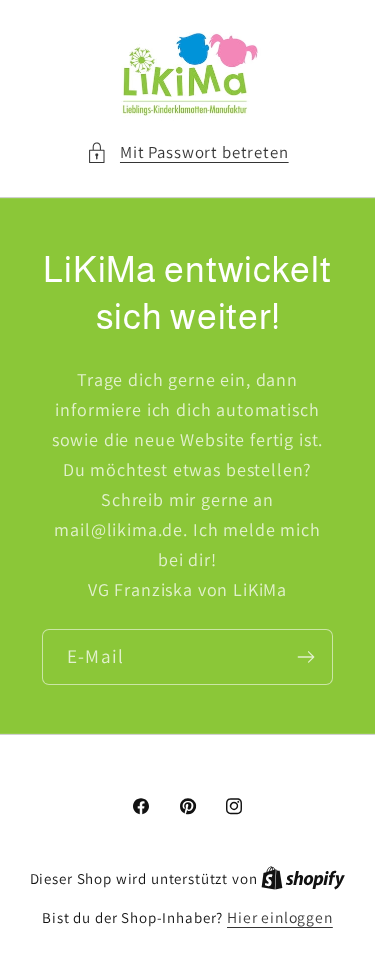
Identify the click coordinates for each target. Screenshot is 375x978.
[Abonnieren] (305, 657)
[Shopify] (303, 878)
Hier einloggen (280, 917)
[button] (187, 153)
